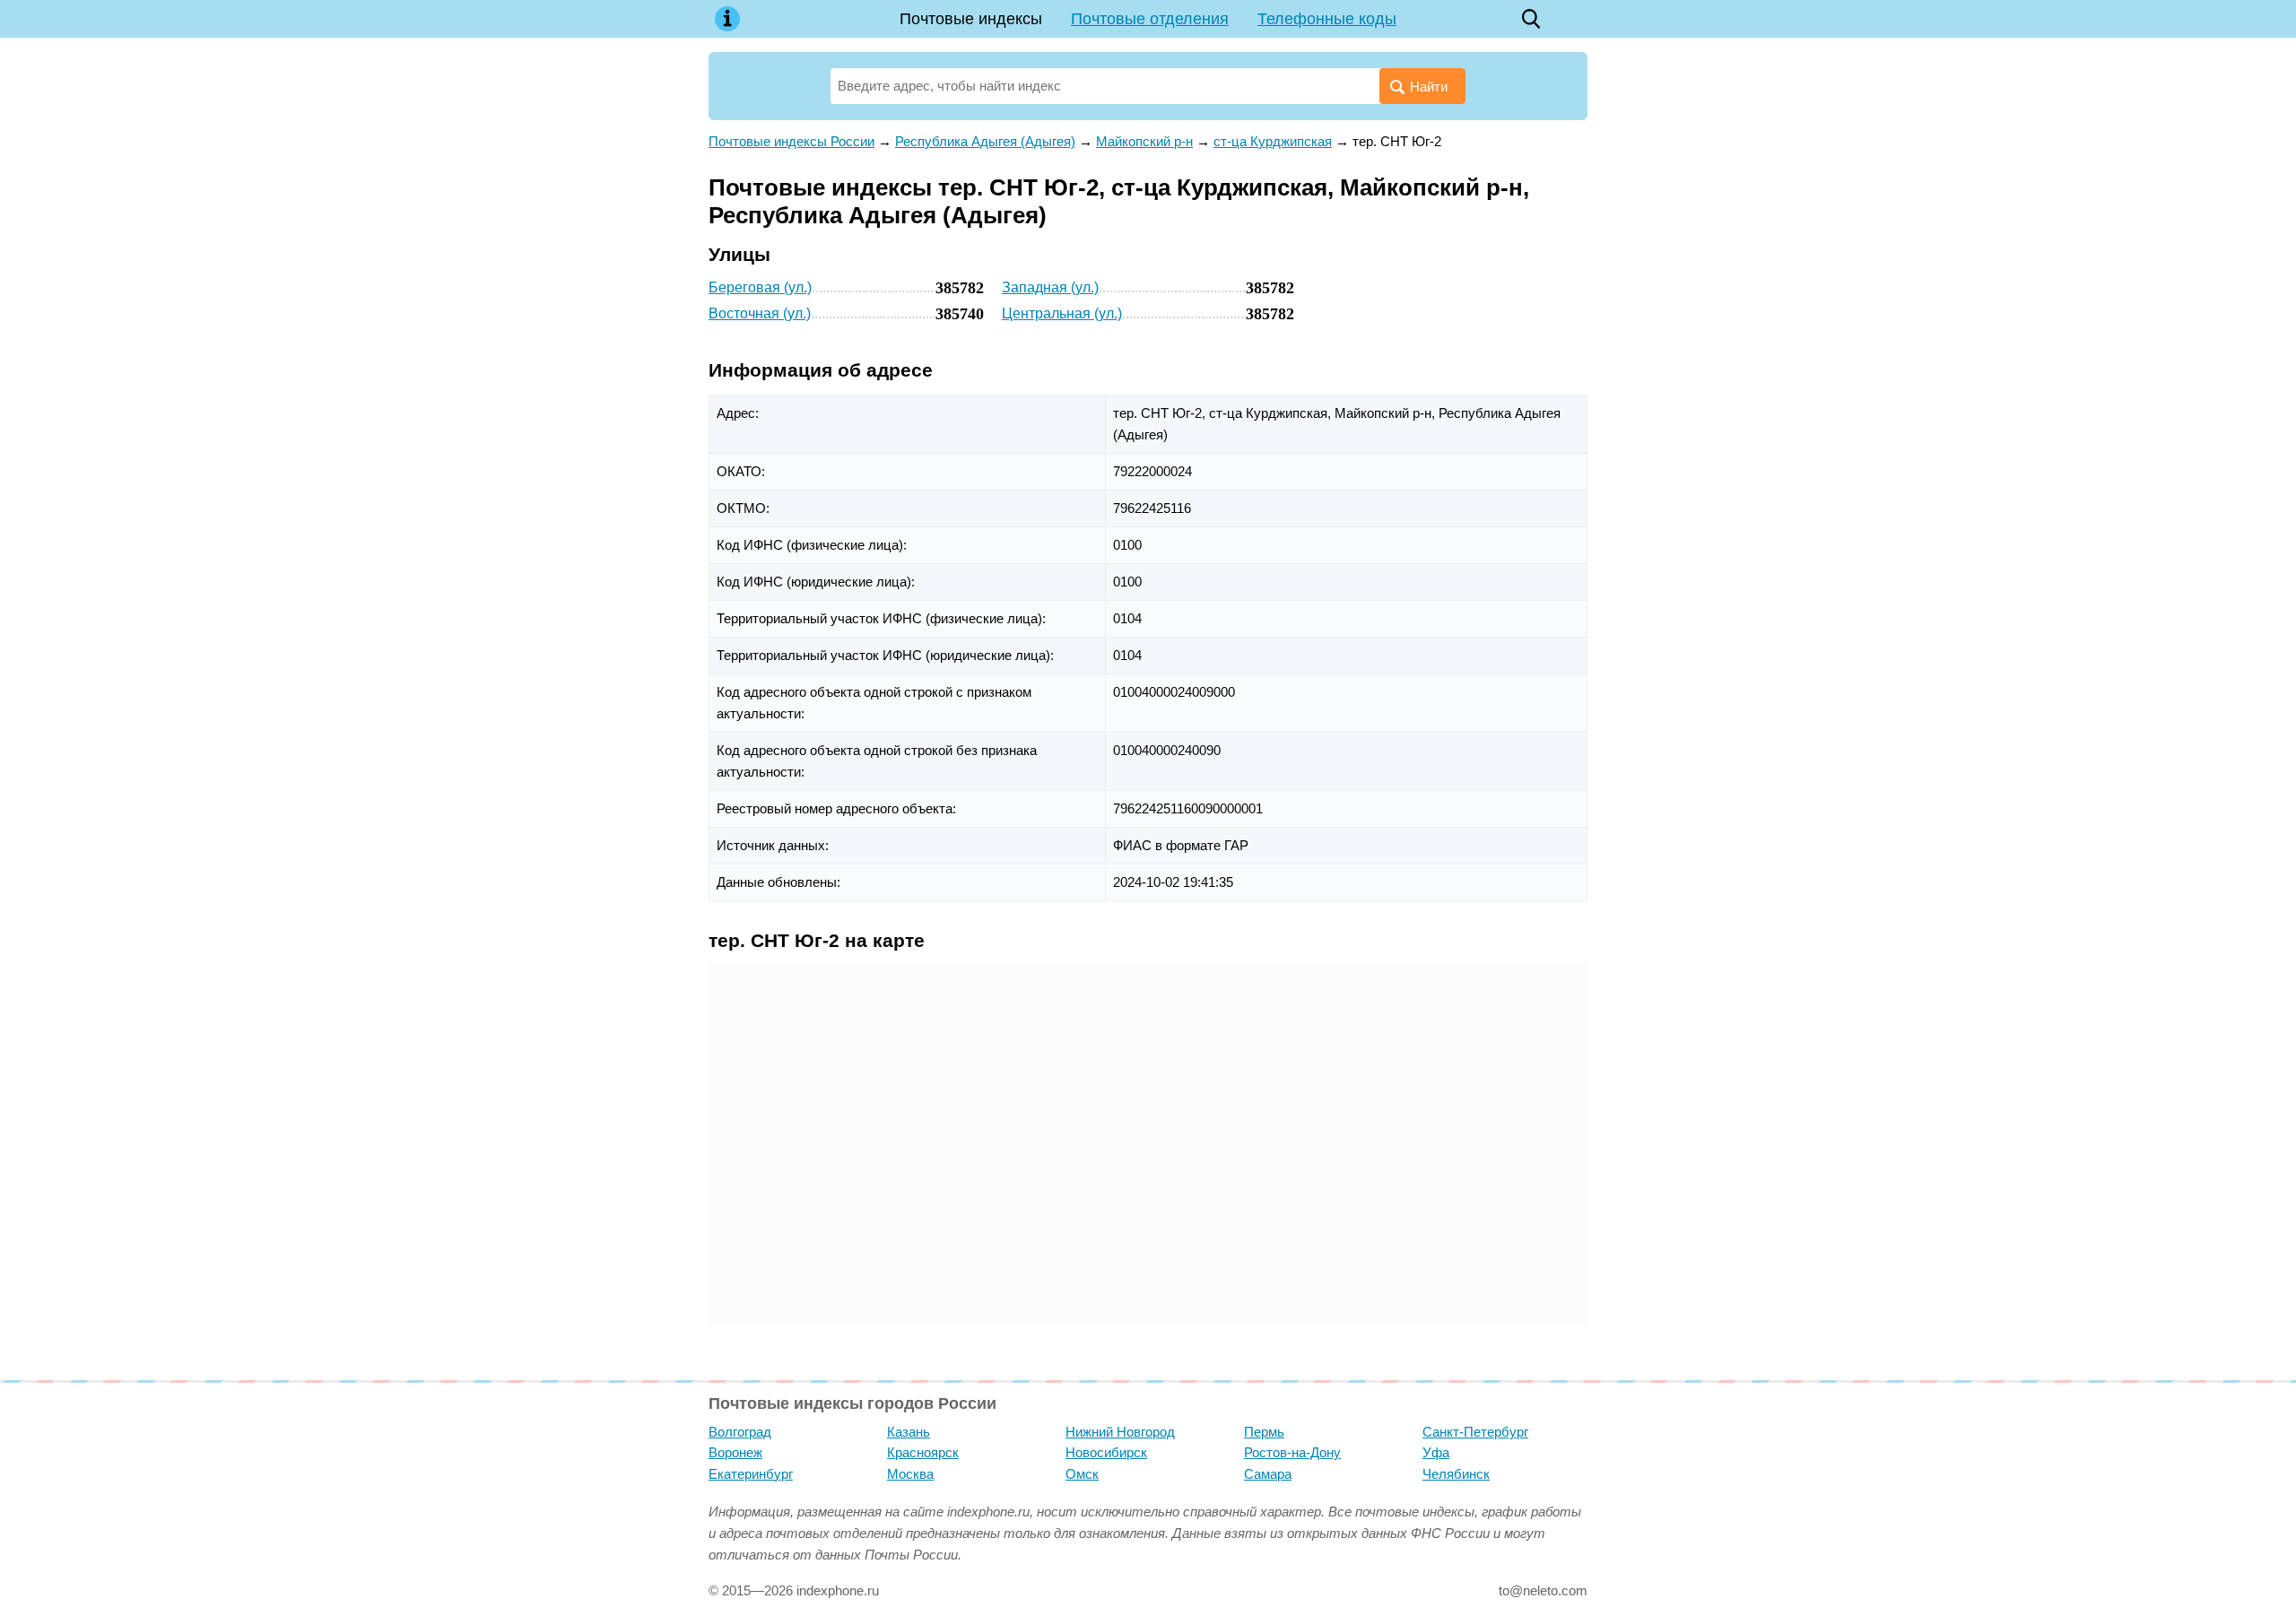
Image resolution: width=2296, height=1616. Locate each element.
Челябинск (1456, 1474)
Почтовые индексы (971, 19)
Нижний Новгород (1120, 1432)
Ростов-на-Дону (1292, 1452)
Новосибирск (1106, 1452)
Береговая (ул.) (760, 287)
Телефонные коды (1327, 19)
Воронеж (735, 1452)
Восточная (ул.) (760, 313)
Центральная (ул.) (1062, 313)
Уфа (1436, 1452)
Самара (1268, 1474)
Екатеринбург (751, 1474)
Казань (909, 1432)
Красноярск (923, 1452)
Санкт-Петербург (1475, 1432)
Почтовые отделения (1150, 19)
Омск (1082, 1474)
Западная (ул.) (1050, 287)
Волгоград (740, 1432)
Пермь (1264, 1432)
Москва (910, 1474)
